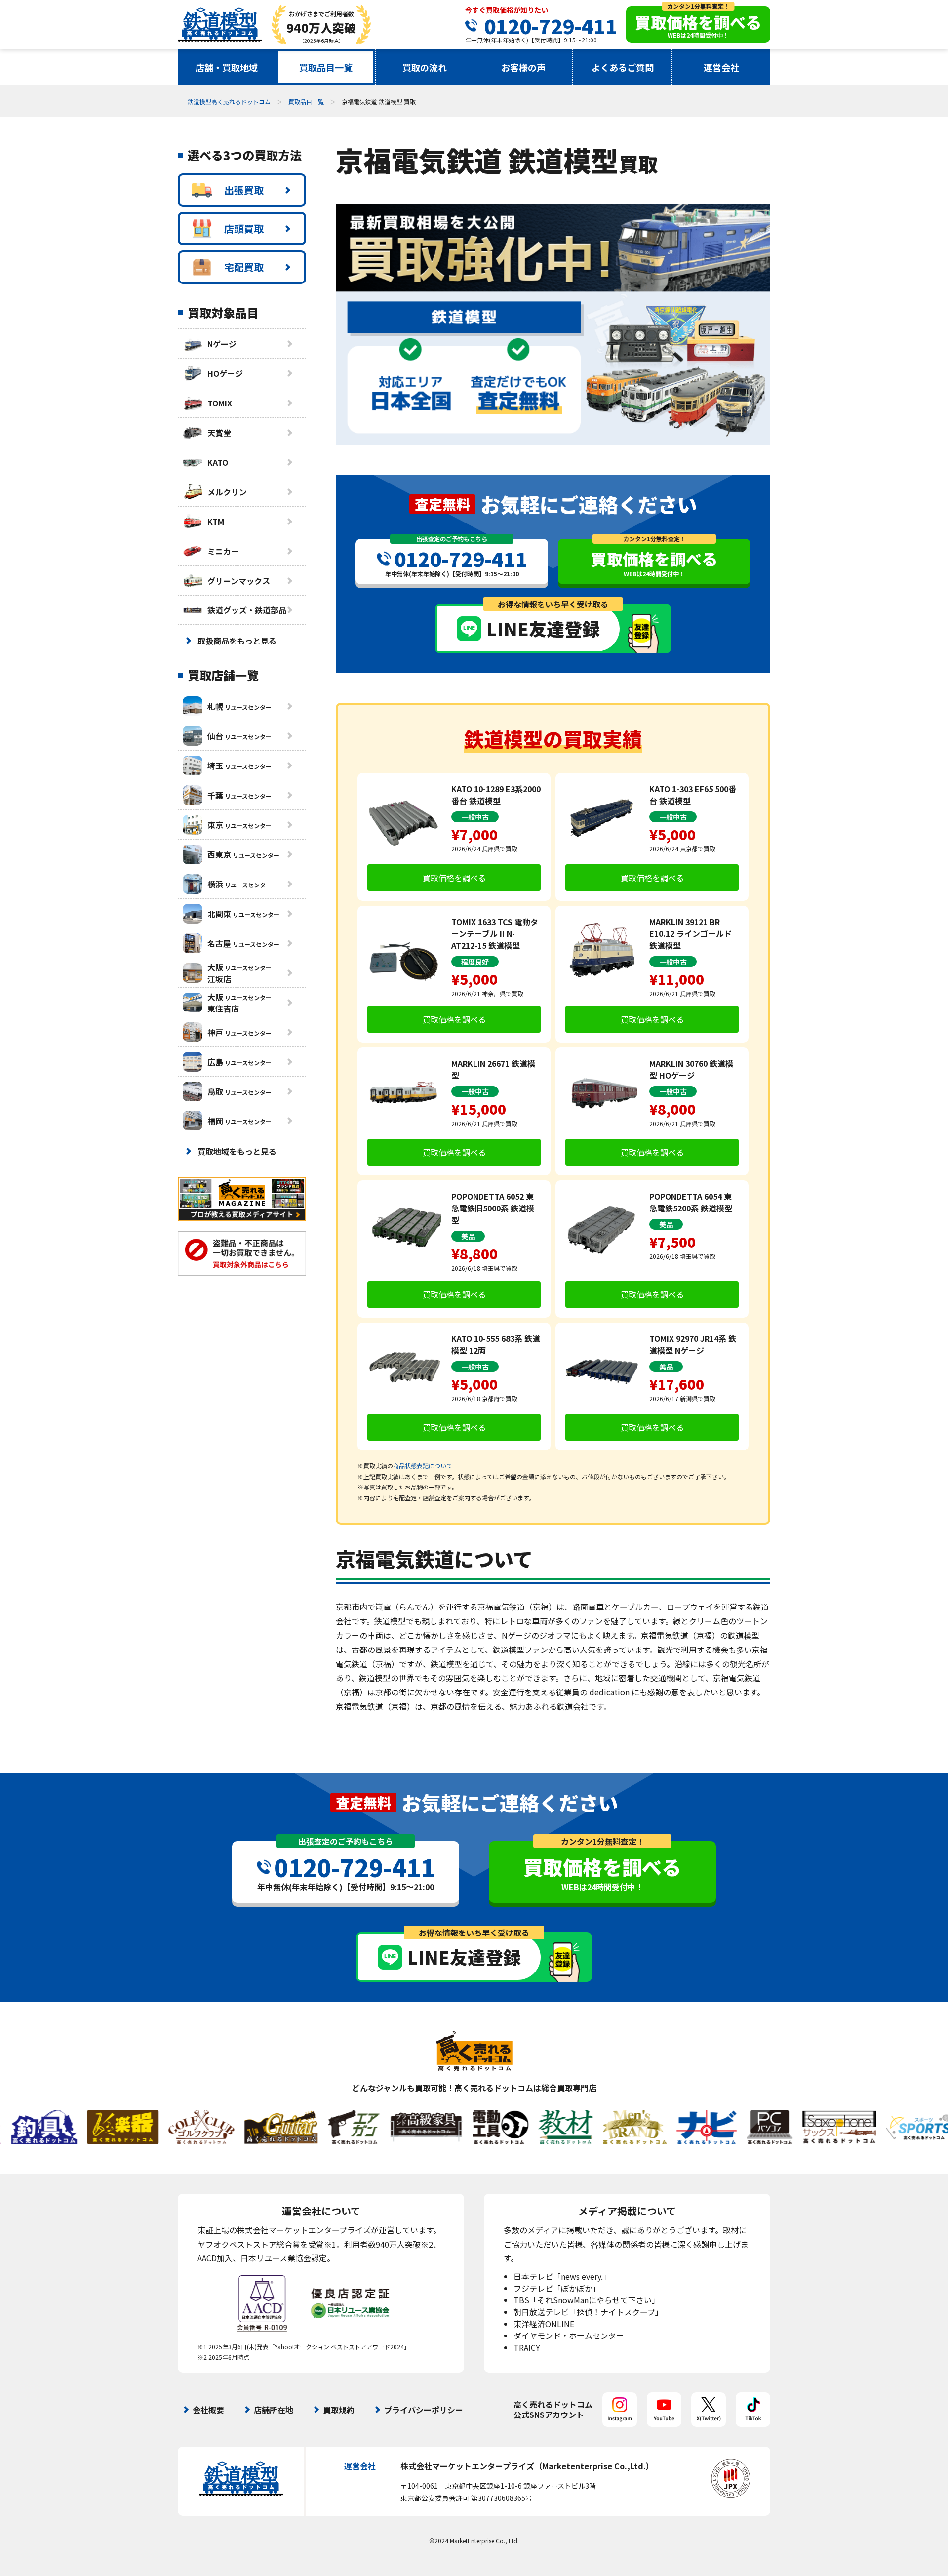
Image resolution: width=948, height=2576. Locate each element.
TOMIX (220, 403)
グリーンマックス (239, 581)
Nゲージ (222, 344)
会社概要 (208, 2410)
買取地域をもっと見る (237, 1151)
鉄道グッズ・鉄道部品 (247, 610)
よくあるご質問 (623, 67)
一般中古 (475, 817)
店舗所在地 (274, 2410)
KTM (216, 522)
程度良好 (475, 962)
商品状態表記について (423, 1466)
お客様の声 (523, 67)
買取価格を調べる (454, 878)
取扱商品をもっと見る (237, 641)
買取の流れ (425, 67)
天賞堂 (219, 433)
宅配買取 (244, 267)
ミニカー (223, 551)
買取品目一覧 (326, 67)
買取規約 (339, 2410)
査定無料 (442, 504)
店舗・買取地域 (227, 67)
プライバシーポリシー (424, 2410)
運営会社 (721, 67)
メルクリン (227, 492)
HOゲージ (225, 373)
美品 (468, 1236)
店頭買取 (244, 228)
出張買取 (244, 190)
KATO (218, 462)
